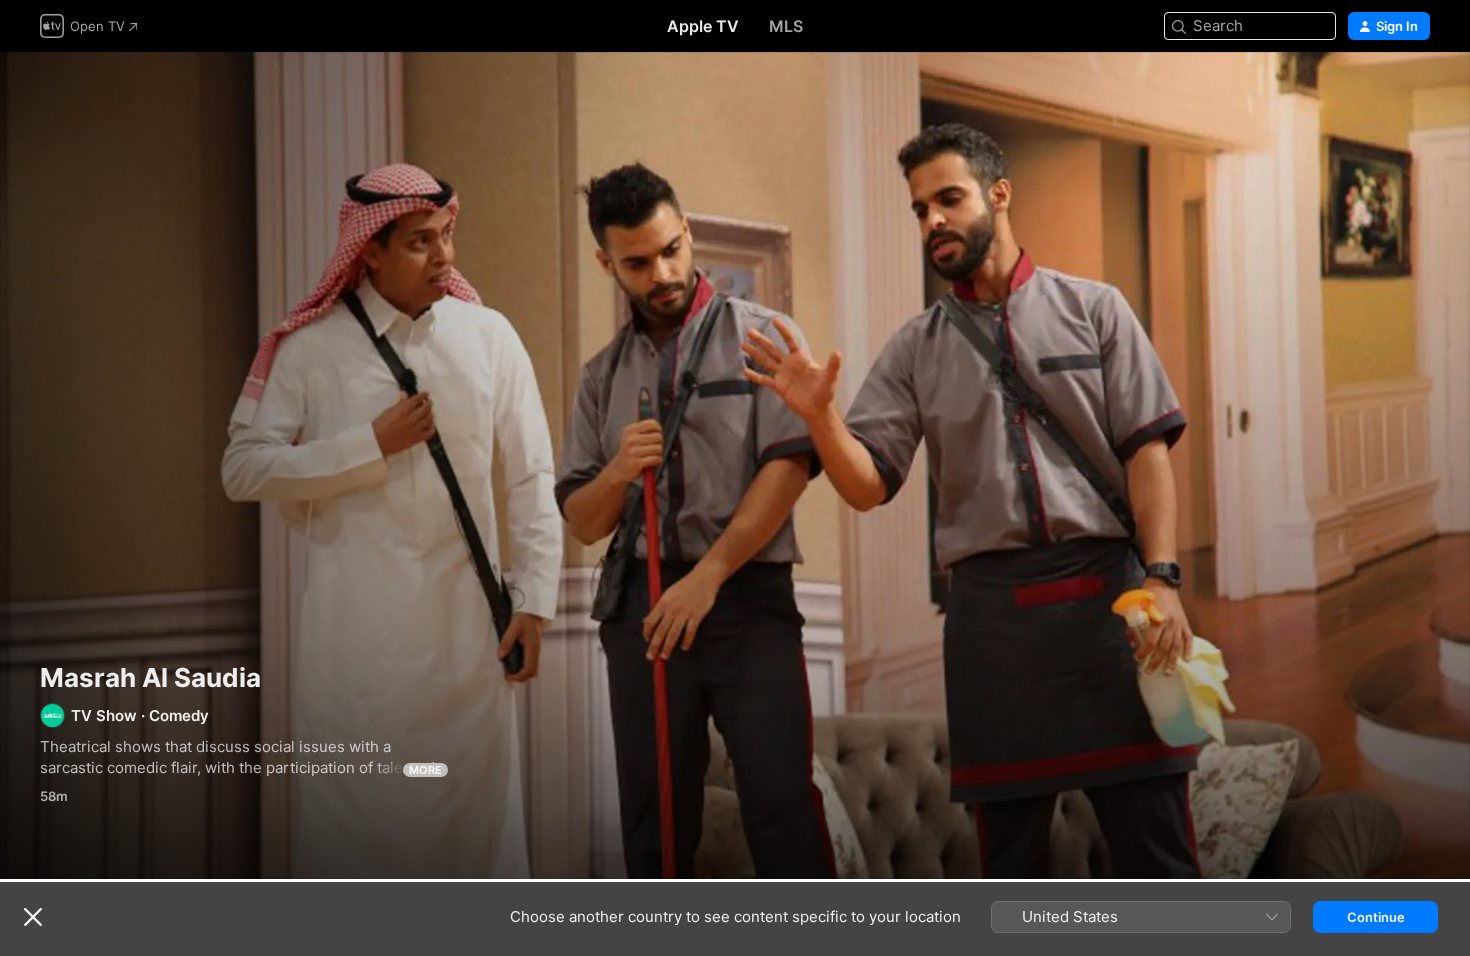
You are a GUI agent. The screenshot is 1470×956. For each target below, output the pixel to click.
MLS (786, 26)
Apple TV (703, 26)
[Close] (33, 917)
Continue (1376, 917)
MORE (425, 770)
